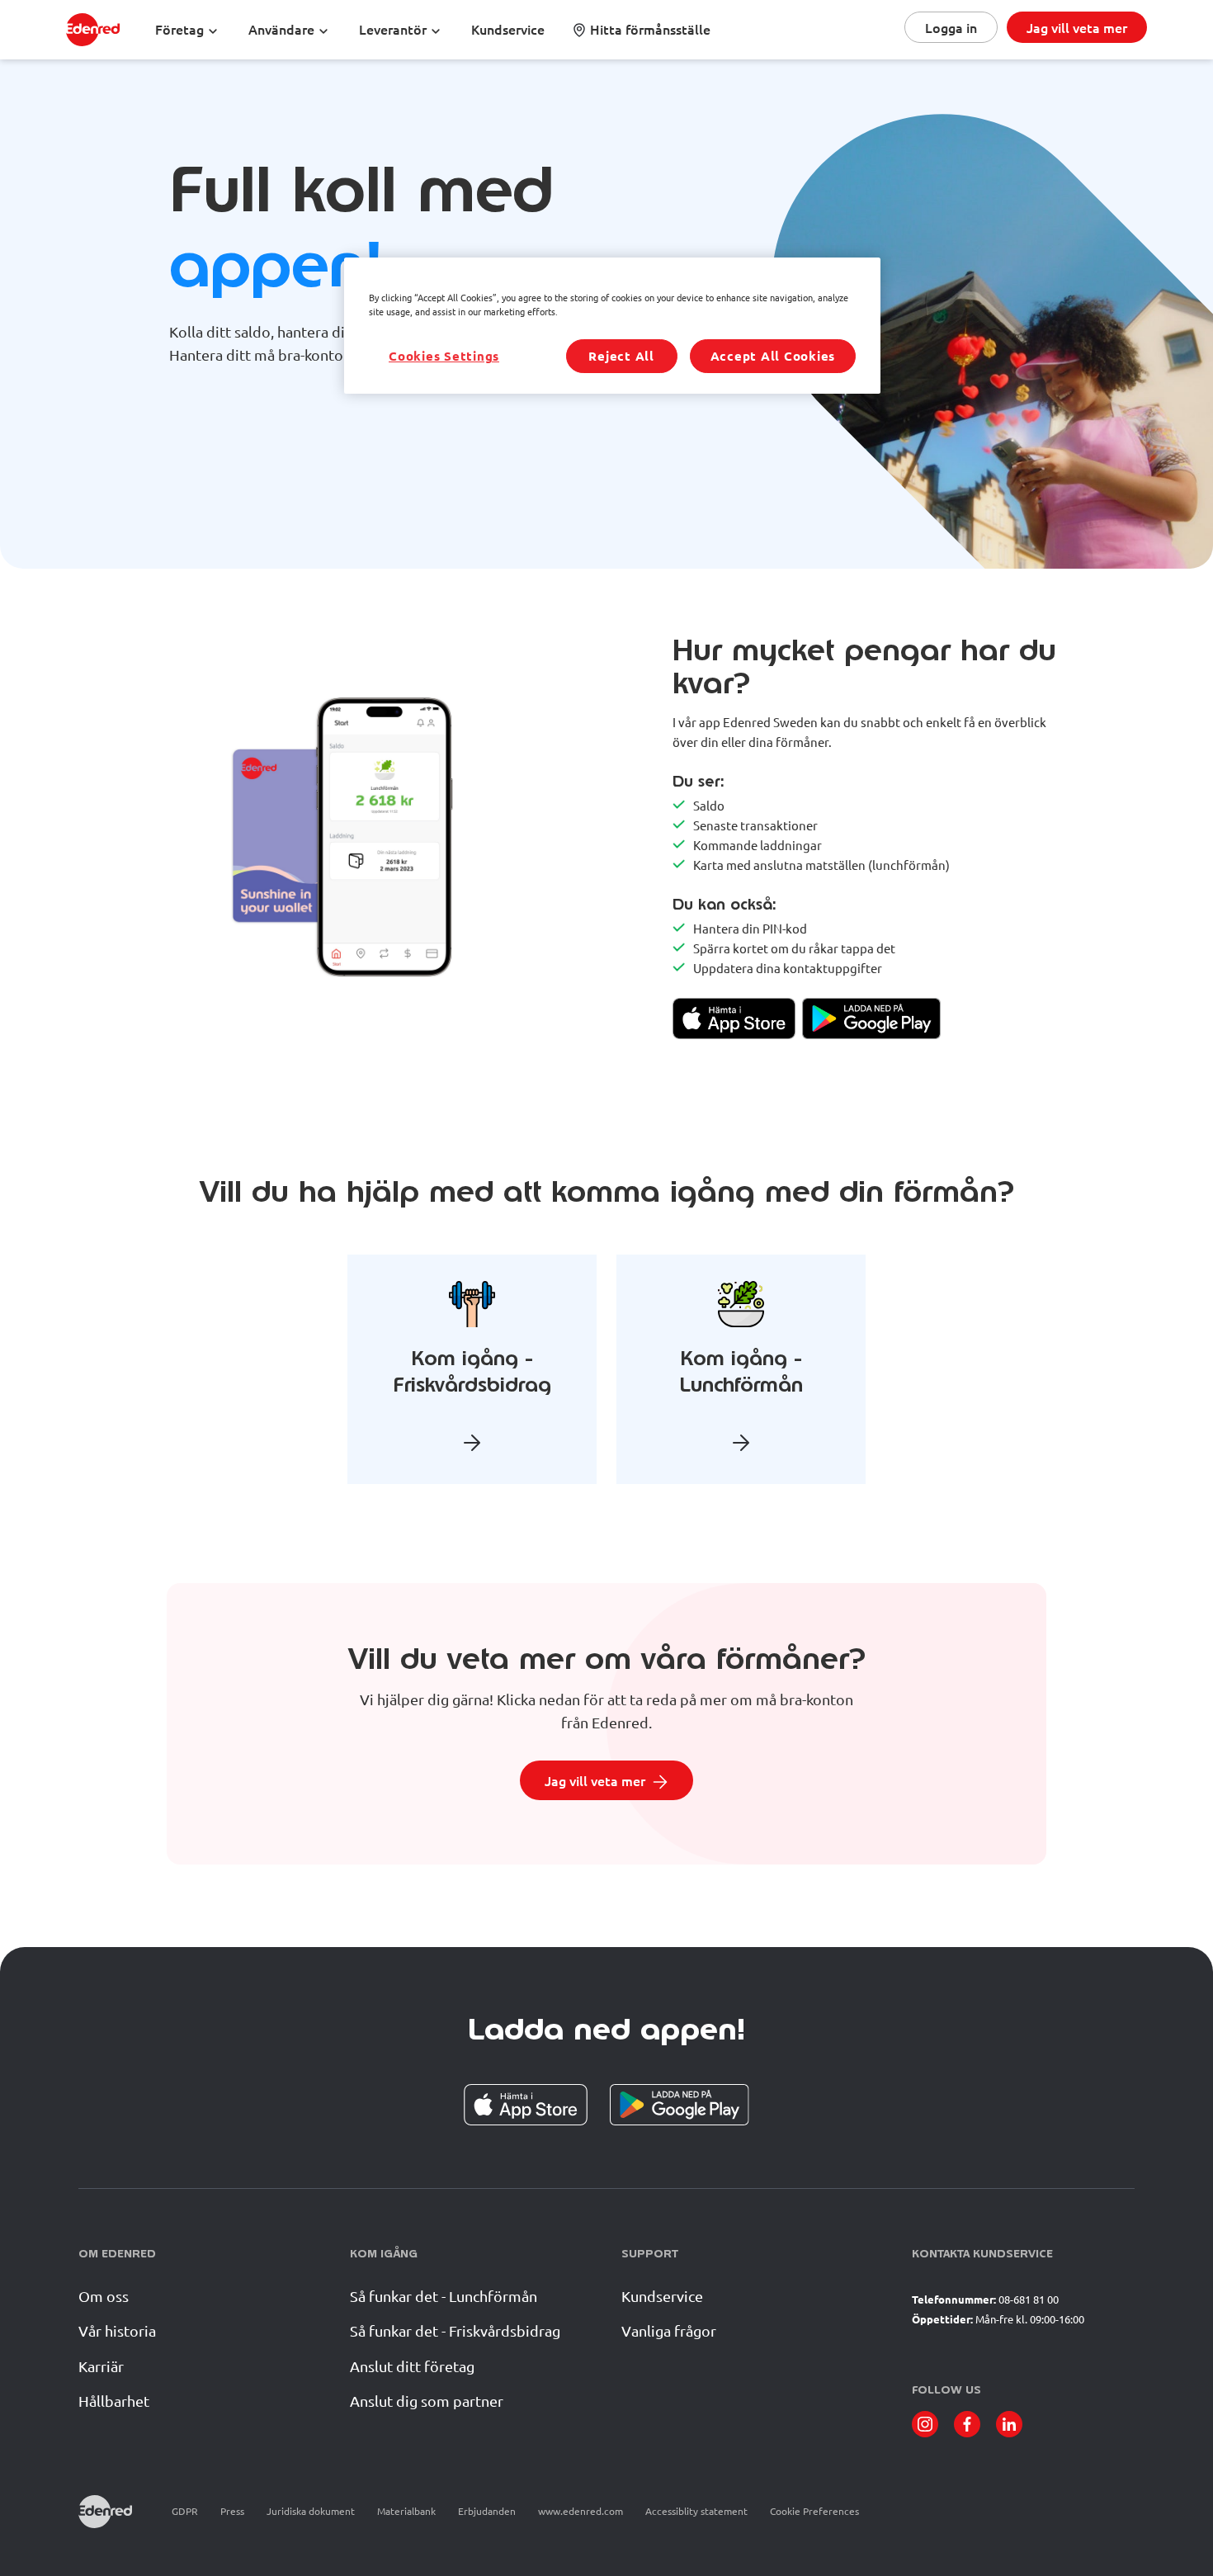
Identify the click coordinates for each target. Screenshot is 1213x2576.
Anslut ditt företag (412, 2366)
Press (232, 2511)
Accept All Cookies (773, 356)
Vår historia (117, 2330)
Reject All (621, 356)
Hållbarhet (114, 2401)
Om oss (104, 2296)
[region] (612, 326)
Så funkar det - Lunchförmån (444, 2296)
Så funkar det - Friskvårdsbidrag (455, 2330)
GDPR (185, 2511)
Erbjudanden (487, 2511)
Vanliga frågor (669, 2330)
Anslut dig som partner (427, 2401)
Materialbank (406, 2511)
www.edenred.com (581, 2511)
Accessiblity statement (696, 2511)
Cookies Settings (444, 356)
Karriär (101, 2366)
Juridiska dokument (311, 2511)
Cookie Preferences (814, 2511)
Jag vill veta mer (1077, 27)
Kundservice (662, 2296)
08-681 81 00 (1029, 2299)
